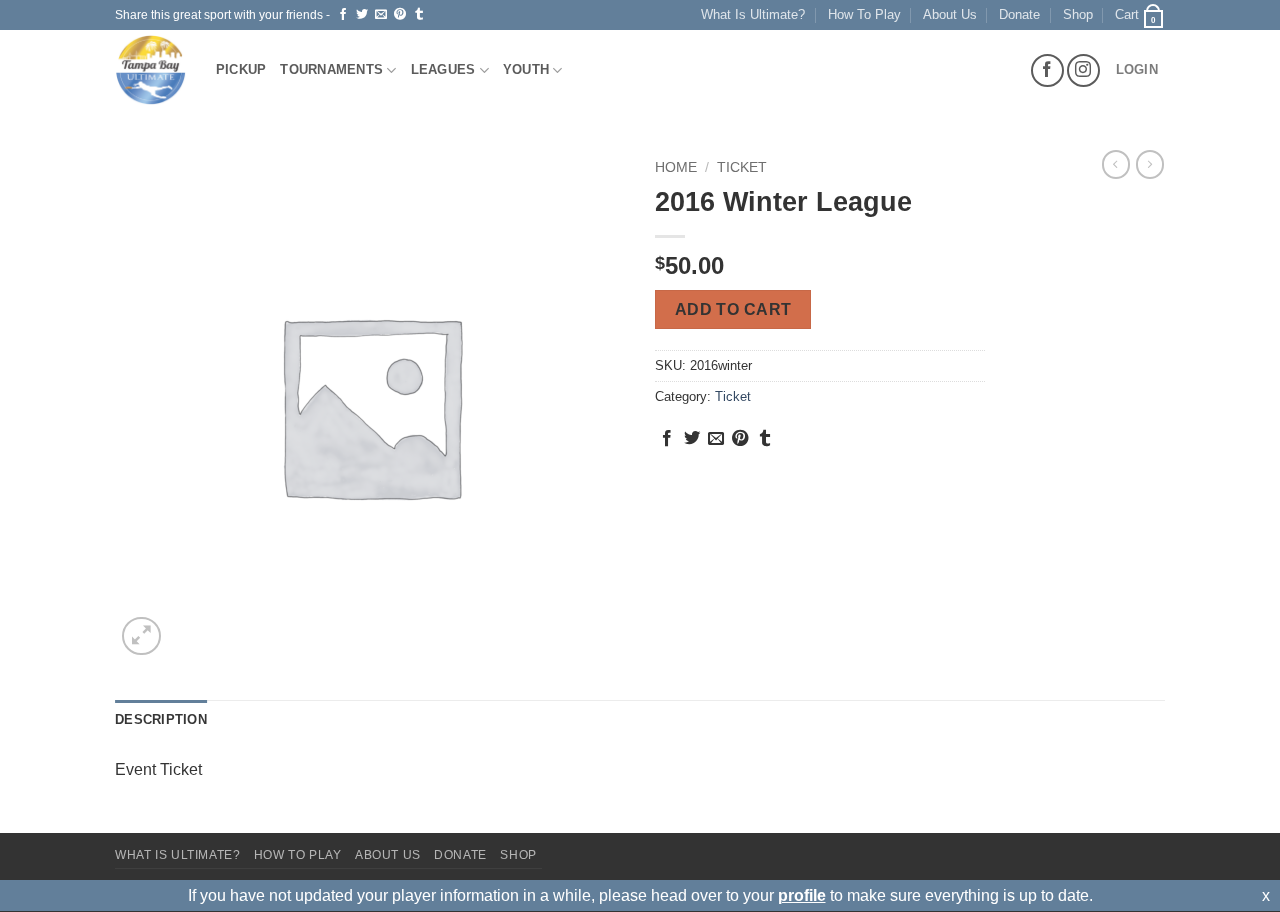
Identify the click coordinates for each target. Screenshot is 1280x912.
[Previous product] (1150, 164)
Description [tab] (161, 719)
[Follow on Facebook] (1047, 70)
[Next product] (1116, 164)
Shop (1078, 14)
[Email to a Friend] (381, 15)
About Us (950, 14)
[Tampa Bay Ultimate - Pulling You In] (150, 70)
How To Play (864, 14)
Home (676, 167)
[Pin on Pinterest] (400, 15)
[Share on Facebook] (343, 15)
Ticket (742, 167)
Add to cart (733, 309)
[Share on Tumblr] (419, 15)
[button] (1140, 15)
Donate (1019, 14)
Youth (526, 69)
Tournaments (331, 69)
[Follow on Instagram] (1083, 70)
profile (802, 895)
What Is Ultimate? (753, 14)
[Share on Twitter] (362, 15)
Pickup (241, 69)
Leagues (443, 69)
